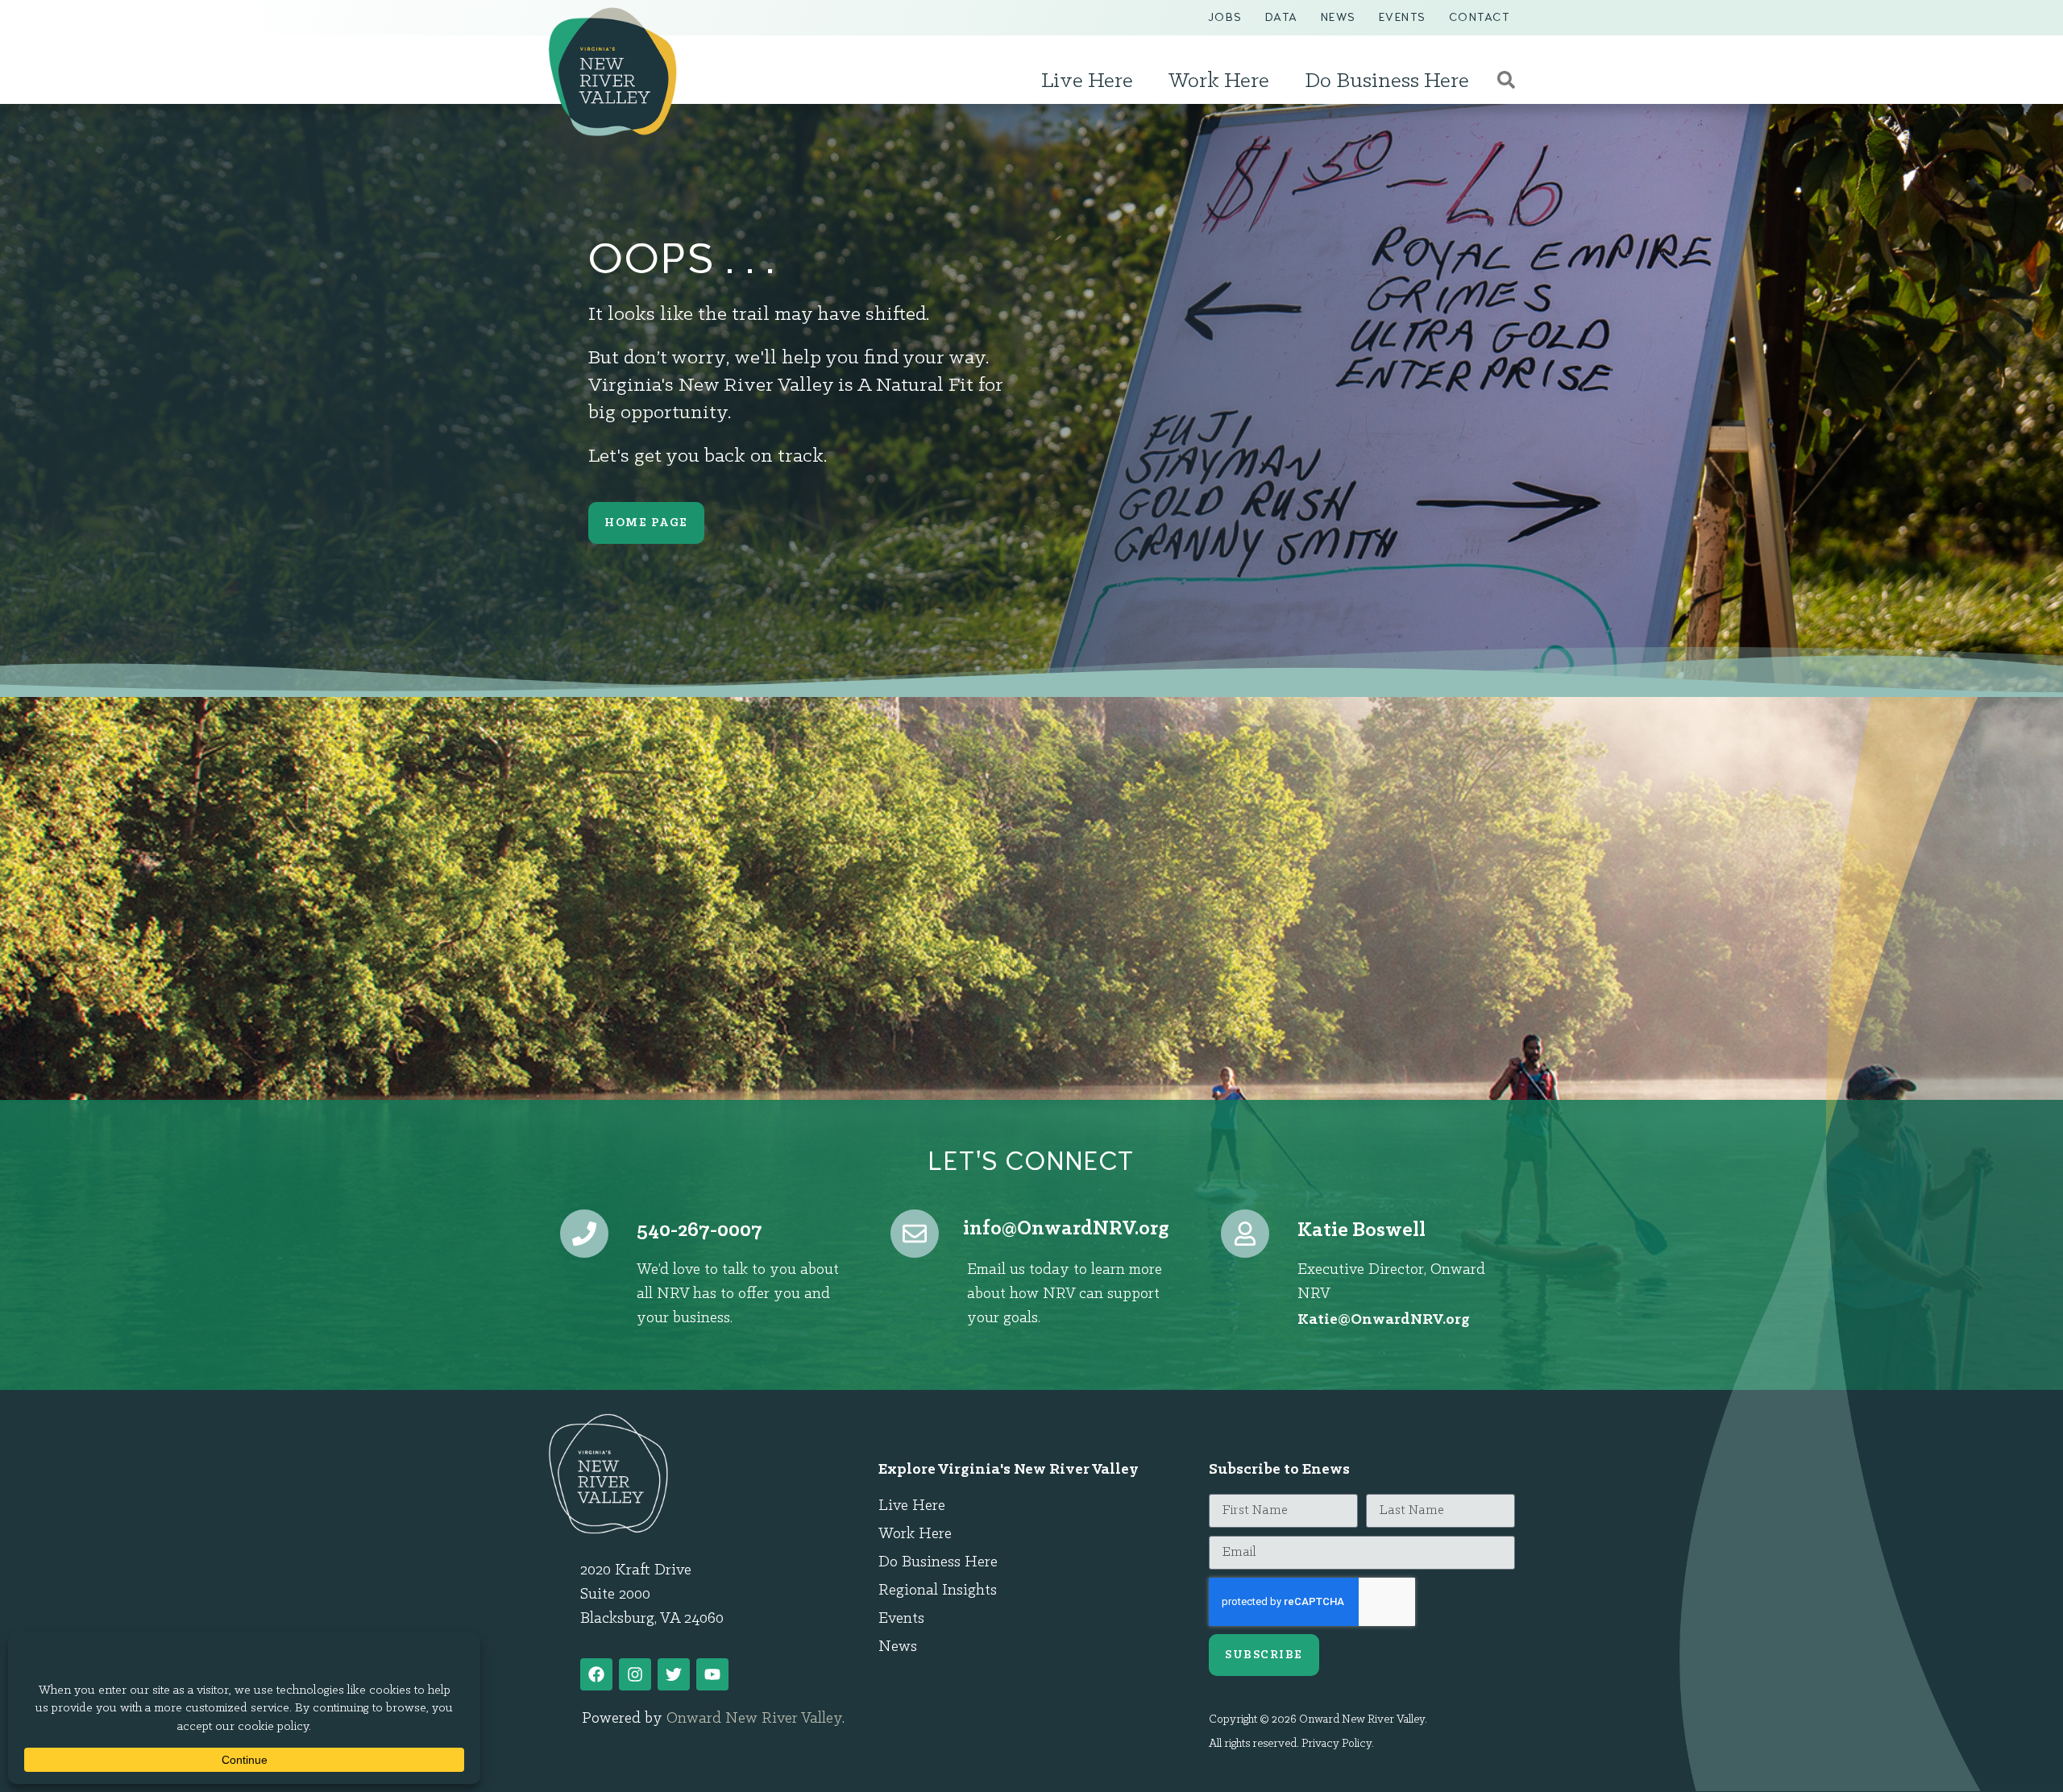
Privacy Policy (1337, 1744)
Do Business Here (1387, 81)
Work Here (1219, 81)
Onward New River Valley (754, 1719)
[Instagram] (635, 1674)
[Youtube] (712, 1674)
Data (1282, 17)
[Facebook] (596, 1674)
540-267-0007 (699, 1231)
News (1339, 17)
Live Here (1087, 81)
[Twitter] (674, 1674)
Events (1403, 17)
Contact (1480, 17)
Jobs (1225, 17)
